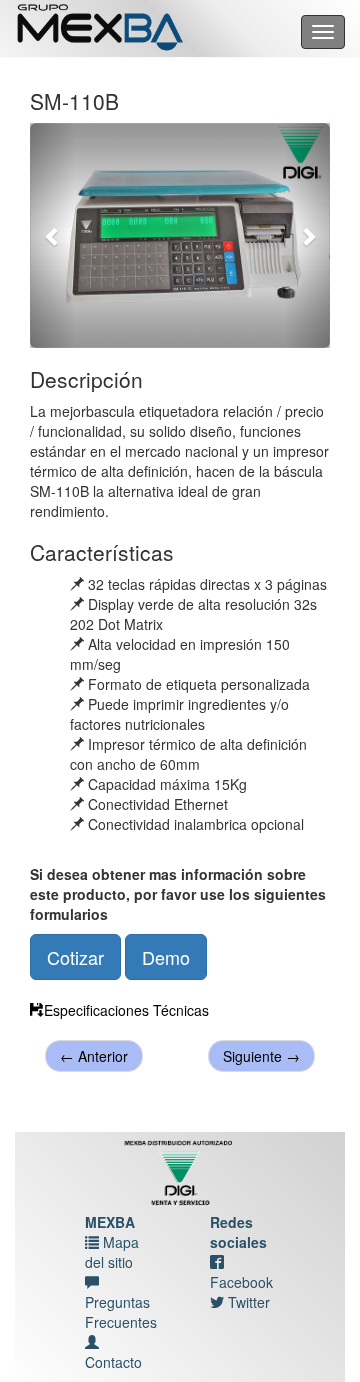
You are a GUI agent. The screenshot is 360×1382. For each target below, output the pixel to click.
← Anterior (94, 1056)
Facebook (241, 1282)
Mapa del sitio (112, 1252)
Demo (166, 957)
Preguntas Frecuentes (121, 1312)
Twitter (247, 1302)
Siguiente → (261, 1056)
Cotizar (75, 957)
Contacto (113, 1362)
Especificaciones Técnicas (126, 1010)
